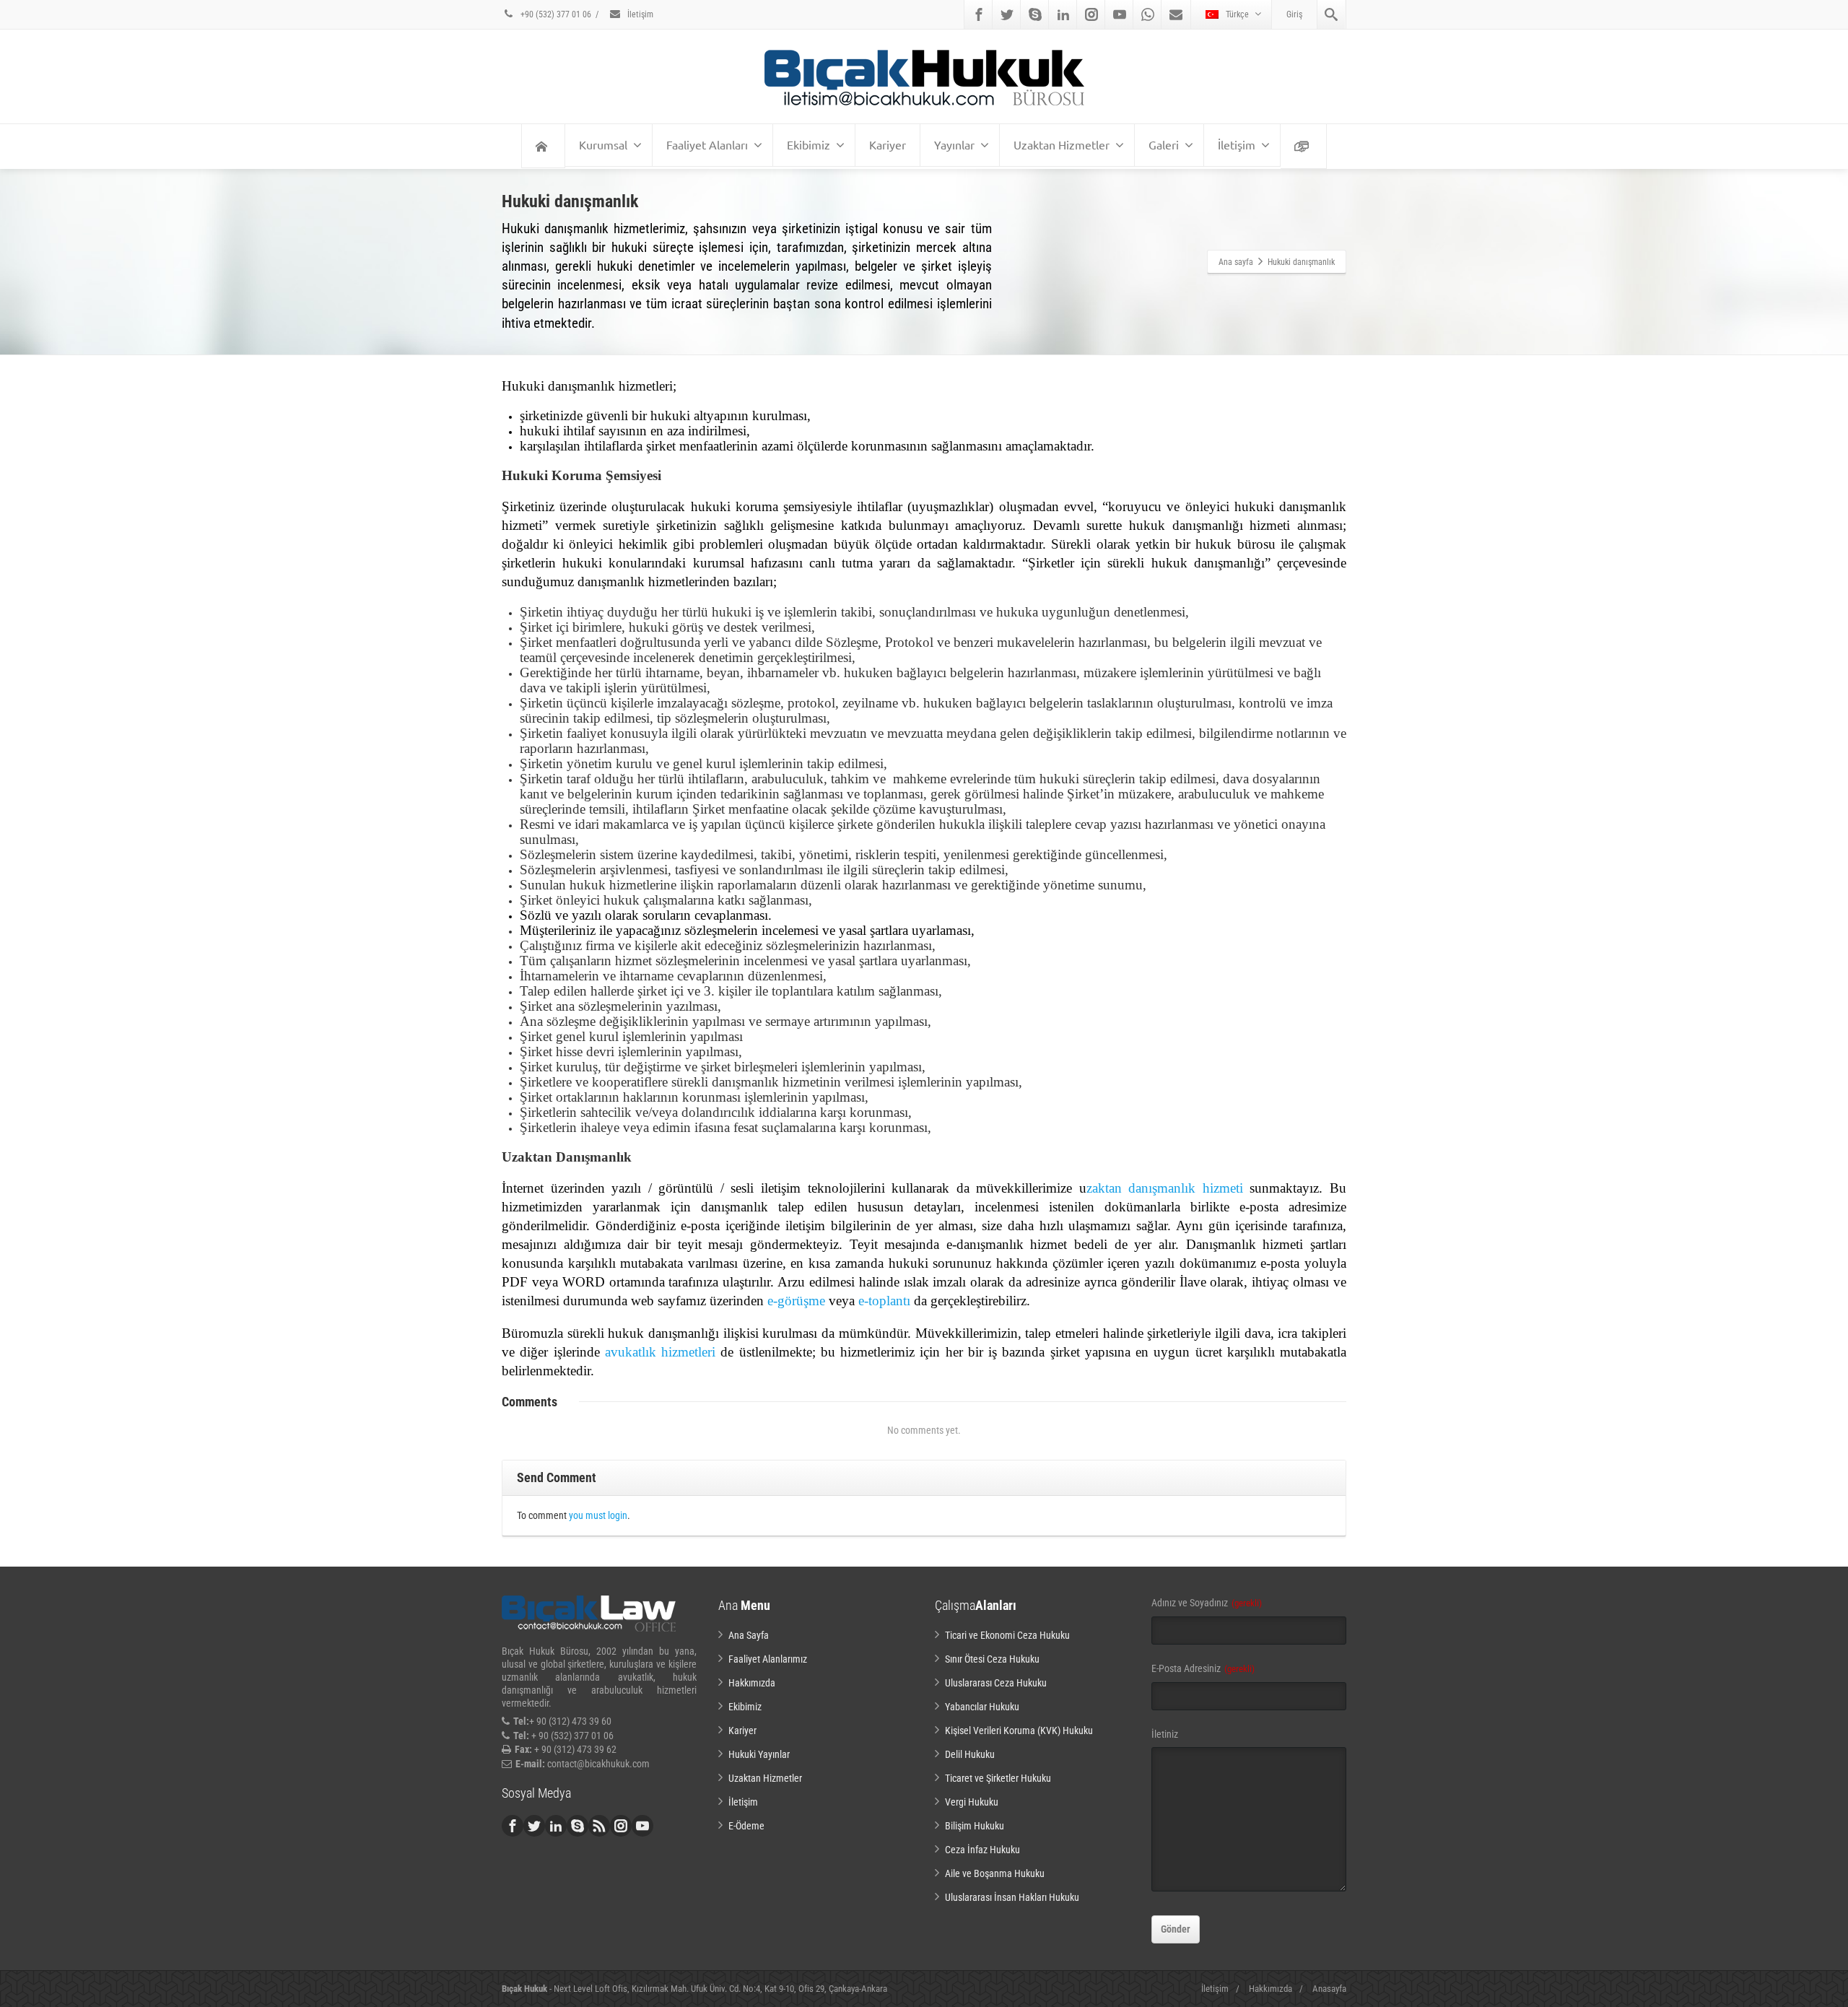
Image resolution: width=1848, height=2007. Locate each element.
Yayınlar (954, 144)
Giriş (1294, 14)
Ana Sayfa (749, 1635)
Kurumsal (603, 144)
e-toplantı (884, 1301)
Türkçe (1237, 14)
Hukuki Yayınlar (759, 1754)
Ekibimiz (808, 144)
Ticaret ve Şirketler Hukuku (998, 1778)
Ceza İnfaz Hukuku (982, 1850)
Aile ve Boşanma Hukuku (995, 1873)
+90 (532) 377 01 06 (555, 14)
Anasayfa (1329, 1989)
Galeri (1164, 144)
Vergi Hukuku (972, 1802)
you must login (598, 1515)
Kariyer (888, 144)
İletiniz (1165, 1734)
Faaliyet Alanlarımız (768, 1659)
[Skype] (1035, 14)
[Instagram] (1091, 14)
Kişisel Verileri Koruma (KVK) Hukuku (1019, 1730)
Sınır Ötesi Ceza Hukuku (992, 1659)
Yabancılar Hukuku (982, 1707)
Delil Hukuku (970, 1754)
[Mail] (1176, 14)
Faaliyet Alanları (707, 144)
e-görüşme (796, 1301)
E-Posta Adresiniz (1203, 1668)
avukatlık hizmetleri (660, 1352)
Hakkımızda (752, 1683)
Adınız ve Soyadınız (1207, 1603)
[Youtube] (1120, 14)
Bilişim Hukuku (975, 1826)
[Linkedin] (1063, 14)
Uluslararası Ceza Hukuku (996, 1683)
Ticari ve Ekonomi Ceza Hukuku (1007, 1635)
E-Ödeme (746, 1826)
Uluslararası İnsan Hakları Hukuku (1012, 1897)
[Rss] (599, 1826)
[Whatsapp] (1148, 14)
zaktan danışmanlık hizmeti (1165, 1188)
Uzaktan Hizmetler (1062, 144)
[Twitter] (1007, 14)
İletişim (639, 14)
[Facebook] (979, 14)
